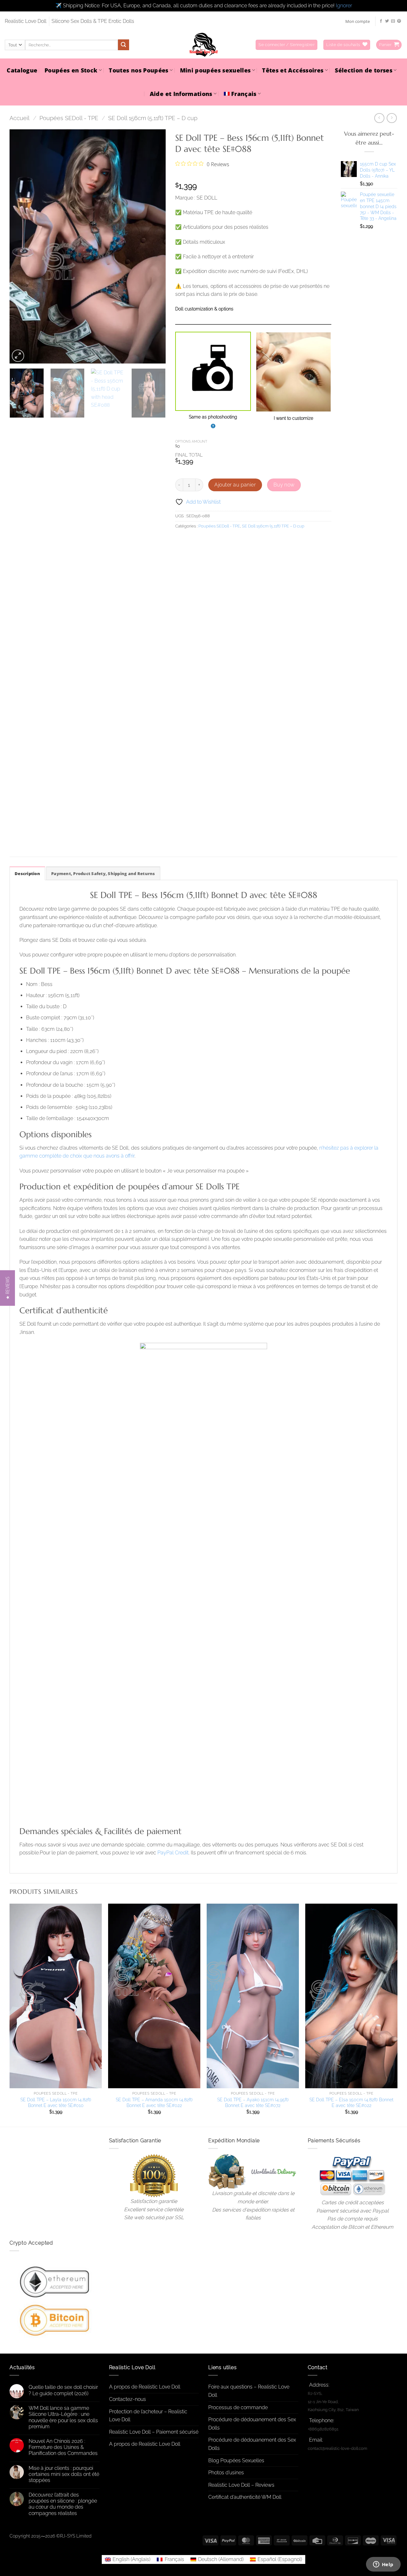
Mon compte (358, 21)
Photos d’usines (226, 2473)
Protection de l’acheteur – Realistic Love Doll (148, 2416)
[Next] (155, 247)
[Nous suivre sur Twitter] (387, 21)
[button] (286, 45)
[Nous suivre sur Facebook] (381, 21)
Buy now (284, 485)
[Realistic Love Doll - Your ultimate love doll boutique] (203, 45)
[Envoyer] (123, 45)
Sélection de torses (364, 70)
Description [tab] (27, 873)
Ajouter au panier (235, 485)
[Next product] (379, 118)
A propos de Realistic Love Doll (145, 2387)
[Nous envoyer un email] (393, 21)
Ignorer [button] (344, 6)
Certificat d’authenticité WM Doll (245, 2497)
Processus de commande (238, 2407)
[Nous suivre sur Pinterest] (399, 21)
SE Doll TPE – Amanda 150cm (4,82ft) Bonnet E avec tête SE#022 (154, 2103)
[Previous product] (392, 118)
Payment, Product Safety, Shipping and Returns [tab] (103, 873)
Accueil (20, 118)
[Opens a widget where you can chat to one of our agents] (383, 2565)
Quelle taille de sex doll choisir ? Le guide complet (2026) (63, 2390)
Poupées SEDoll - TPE (69, 118)
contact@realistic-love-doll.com (338, 2448)
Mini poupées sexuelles (215, 70)
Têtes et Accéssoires (293, 70)
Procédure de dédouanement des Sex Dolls (252, 2424)
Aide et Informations (181, 94)
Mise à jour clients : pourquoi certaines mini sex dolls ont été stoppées (64, 2474)
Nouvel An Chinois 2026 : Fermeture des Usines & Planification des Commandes (63, 2447)
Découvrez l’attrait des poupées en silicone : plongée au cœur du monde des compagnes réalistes (63, 2504)
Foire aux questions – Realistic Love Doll (249, 2391)
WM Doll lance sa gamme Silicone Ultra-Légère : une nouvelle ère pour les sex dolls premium (63, 2417)
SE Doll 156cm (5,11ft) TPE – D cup (153, 118)
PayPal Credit (173, 1853)
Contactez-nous (128, 2399)
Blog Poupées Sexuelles (236, 2460)
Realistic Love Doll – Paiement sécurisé (154, 2432)
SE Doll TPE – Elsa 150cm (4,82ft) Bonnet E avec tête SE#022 (351, 2103)
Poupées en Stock (71, 70)
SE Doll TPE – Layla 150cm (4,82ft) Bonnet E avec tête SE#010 (56, 2103)
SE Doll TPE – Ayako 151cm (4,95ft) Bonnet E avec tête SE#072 (253, 2103)
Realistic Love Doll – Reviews (241, 2485)
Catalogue (22, 70)
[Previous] (21, 247)
